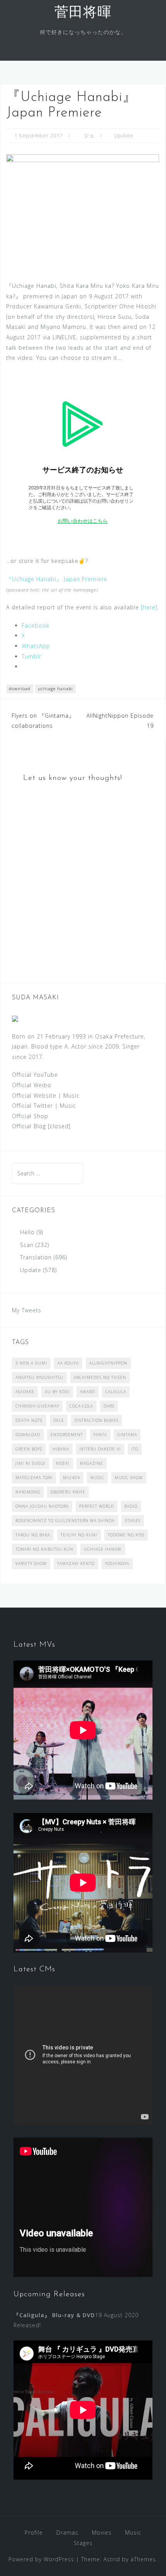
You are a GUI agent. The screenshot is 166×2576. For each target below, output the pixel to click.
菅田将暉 (83, 13)
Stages (83, 2543)
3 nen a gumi (31, 1363)
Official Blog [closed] (41, 1126)
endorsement (67, 1435)
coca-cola (81, 1406)
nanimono (28, 1492)
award (87, 1392)
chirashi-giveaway (37, 1406)
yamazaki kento (76, 1563)
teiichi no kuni (79, 1535)
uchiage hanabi (55, 688)
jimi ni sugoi (30, 1463)
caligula (116, 1392)
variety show (31, 1563)
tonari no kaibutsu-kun (44, 1549)
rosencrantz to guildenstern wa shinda (65, 1521)
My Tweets (27, 1310)
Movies (102, 2532)
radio (131, 1506)
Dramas (67, 2532)
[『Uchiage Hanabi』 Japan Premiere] (83, 211)
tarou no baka (33, 1535)
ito (135, 1449)
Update (124, 135)
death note (29, 1420)
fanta (100, 1435)
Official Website (34, 1096)
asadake (25, 1392)
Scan (27, 1245)
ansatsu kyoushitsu (39, 1377)
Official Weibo (32, 1085)
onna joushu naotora (42, 1506)
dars (109, 1406)
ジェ (89, 135)
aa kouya (68, 1363)
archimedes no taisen (100, 1377)
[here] (149, 607)
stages (133, 1521)
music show (129, 1478)
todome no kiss (126, 1535)
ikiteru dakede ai (100, 1449)
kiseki (63, 1463)
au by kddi (57, 1392)
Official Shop (30, 1116)
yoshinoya (117, 1563)
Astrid (112, 2559)
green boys (29, 1449)
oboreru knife (68, 1492)
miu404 (71, 1478)
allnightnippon (108, 1363)
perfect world (97, 1506)
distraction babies (97, 1420)
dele (59, 1420)
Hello (27, 1232)
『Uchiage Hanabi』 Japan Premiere (57, 579)
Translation (36, 1257)
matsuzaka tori (34, 1478)
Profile (34, 2532)
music (97, 1478)
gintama (127, 1435)
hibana (61, 1449)
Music (71, 1096)
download (20, 688)
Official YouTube (35, 1075)
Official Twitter (32, 1106)
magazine (91, 1463)
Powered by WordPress (41, 2559)
